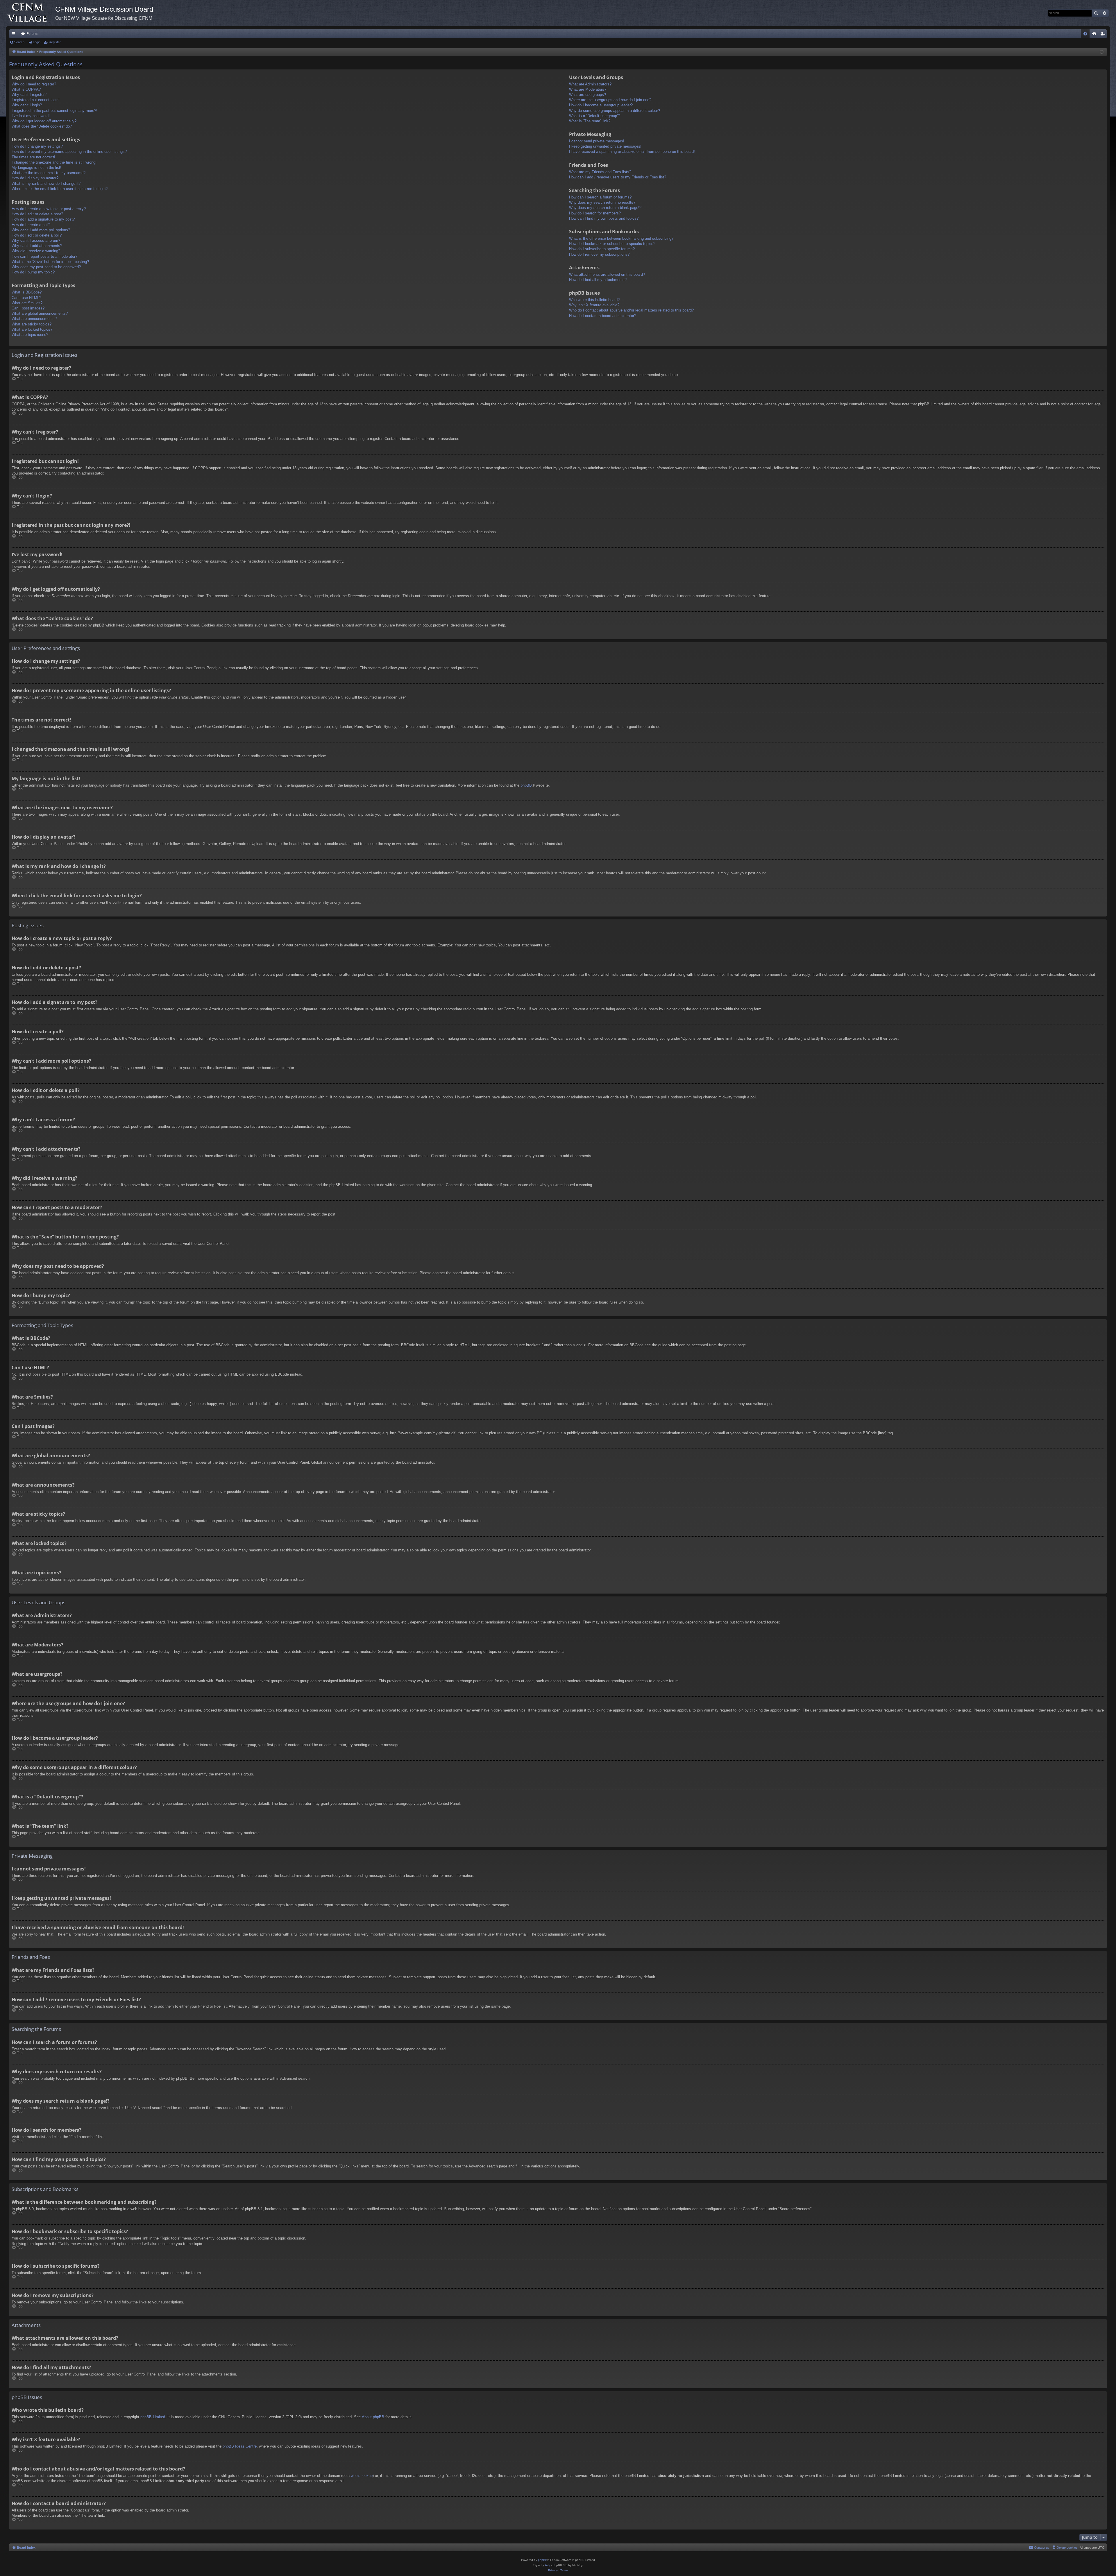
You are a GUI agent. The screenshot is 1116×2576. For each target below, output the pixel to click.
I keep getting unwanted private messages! (605, 146)
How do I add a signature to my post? (43, 219)
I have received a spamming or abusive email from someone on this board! (632, 152)
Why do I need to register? (34, 84)
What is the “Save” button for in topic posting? (50, 262)
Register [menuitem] (1104, 35)
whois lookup (362, 2476)
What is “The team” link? (590, 121)
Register (55, 42)
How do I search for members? (595, 213)
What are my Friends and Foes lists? (600, 172)
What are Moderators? (588, 89)
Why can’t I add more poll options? (41, 230)
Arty (548, 2565)
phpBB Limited (153, 2417)
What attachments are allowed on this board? (607, 274)
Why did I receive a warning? (36, 251)
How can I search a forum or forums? (600, 197)
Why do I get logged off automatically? (44, 121)
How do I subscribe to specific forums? (602, 249)
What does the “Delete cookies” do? (42, 126)
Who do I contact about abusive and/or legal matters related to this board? (631, 310)
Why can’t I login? (27, 105)
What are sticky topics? (32, 324)
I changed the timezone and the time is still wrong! (54, 162)
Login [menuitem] (1095, 35)
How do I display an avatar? (35, 178)
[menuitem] (1085, 34)
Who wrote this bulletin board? (594, 300)
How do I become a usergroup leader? (601, 105)
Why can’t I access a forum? (36, 240)
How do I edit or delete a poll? (37, 235)
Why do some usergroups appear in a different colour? (615, 111)
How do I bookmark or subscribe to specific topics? (612, 244)
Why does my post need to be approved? (46, 267)
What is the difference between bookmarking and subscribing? (621, 238)
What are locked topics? (32, 329)
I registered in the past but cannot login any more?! (54, 111)
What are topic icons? (30, 335)
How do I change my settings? (37, 146)
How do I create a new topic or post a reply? (49, 209)
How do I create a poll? (31, 225)
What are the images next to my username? (49, 173)
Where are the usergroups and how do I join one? (610, 100)
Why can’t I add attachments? (37, 246)
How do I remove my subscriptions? (599, 254)
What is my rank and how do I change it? (46, 184)
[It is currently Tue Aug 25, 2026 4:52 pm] (1102, 52)
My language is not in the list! (36, 168)
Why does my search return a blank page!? (605, 208)
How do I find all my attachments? (598, 280)
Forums (32, 34)
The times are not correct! (33, 157)
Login (37, 42)
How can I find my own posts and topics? (604, 218)
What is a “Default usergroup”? (595, 116)
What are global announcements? (40, 313)
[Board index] (31, 13)
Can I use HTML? (26, 298)
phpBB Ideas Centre (240, 2446)
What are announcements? (34, 319)
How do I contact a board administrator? (603, 316)
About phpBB (373, 2417)
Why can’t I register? (29, 95)
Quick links (15, 35)
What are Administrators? (590, 84)
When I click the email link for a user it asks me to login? (60, 189)
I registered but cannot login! (36, 100)
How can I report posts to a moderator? (44, 256)
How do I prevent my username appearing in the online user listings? (69, 152)
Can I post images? (28, 308)
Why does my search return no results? (602, 202)
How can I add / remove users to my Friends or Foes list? (618, 177)
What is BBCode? (27, 292)
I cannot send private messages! (597, 141)
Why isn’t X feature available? (594, 305)
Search (19, 42)
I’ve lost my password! (31, 116)
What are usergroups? (587, 95)
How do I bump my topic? (33, 272)
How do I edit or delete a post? (37, 214)
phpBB (526, 785)
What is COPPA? (26, 89)
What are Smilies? (27, 303)
